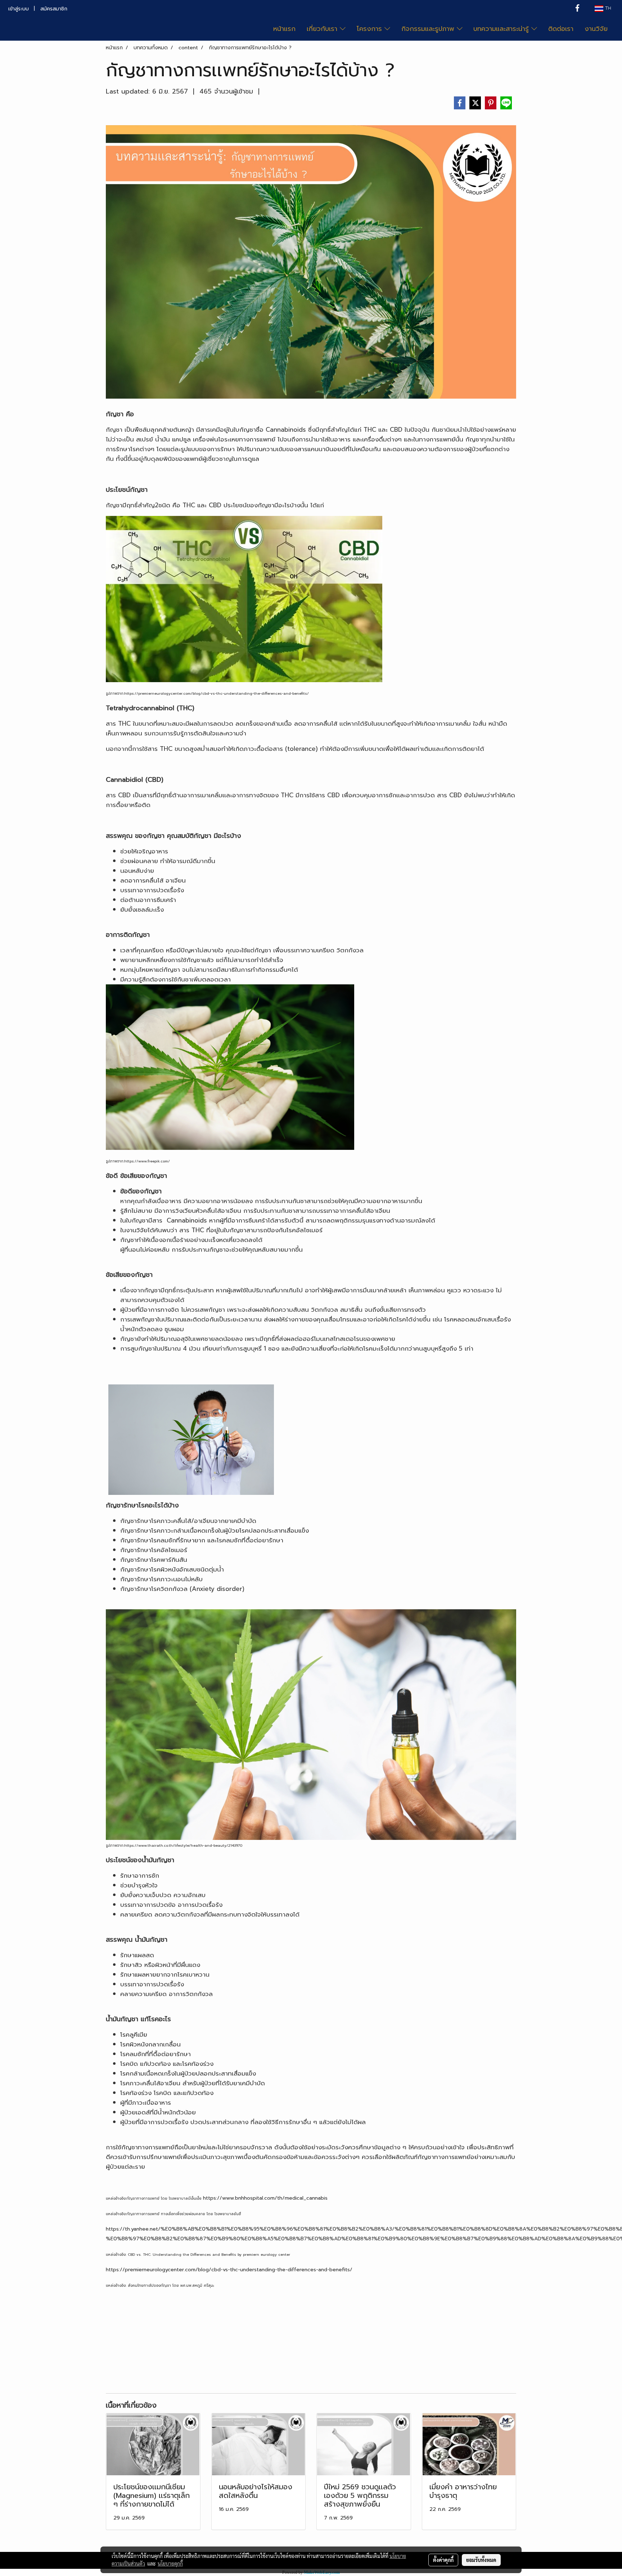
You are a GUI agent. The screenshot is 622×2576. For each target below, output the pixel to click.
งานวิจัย (596, 29)
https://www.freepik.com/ (147, 1161)
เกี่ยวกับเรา (323, 29)
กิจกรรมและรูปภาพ (429, 29)
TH (607, 9)
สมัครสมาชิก (54, 9)
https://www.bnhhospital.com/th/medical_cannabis (265, 2198)
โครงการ (371, 29)
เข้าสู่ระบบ (19, 9)
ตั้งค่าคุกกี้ (443, 2560)
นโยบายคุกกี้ (170, 2563)
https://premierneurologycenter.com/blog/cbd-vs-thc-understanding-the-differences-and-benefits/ (229, 2270)
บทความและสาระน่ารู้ (502, 29)
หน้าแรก (284, 29)
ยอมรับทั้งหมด (481, 2560)
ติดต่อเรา (561, 29)
